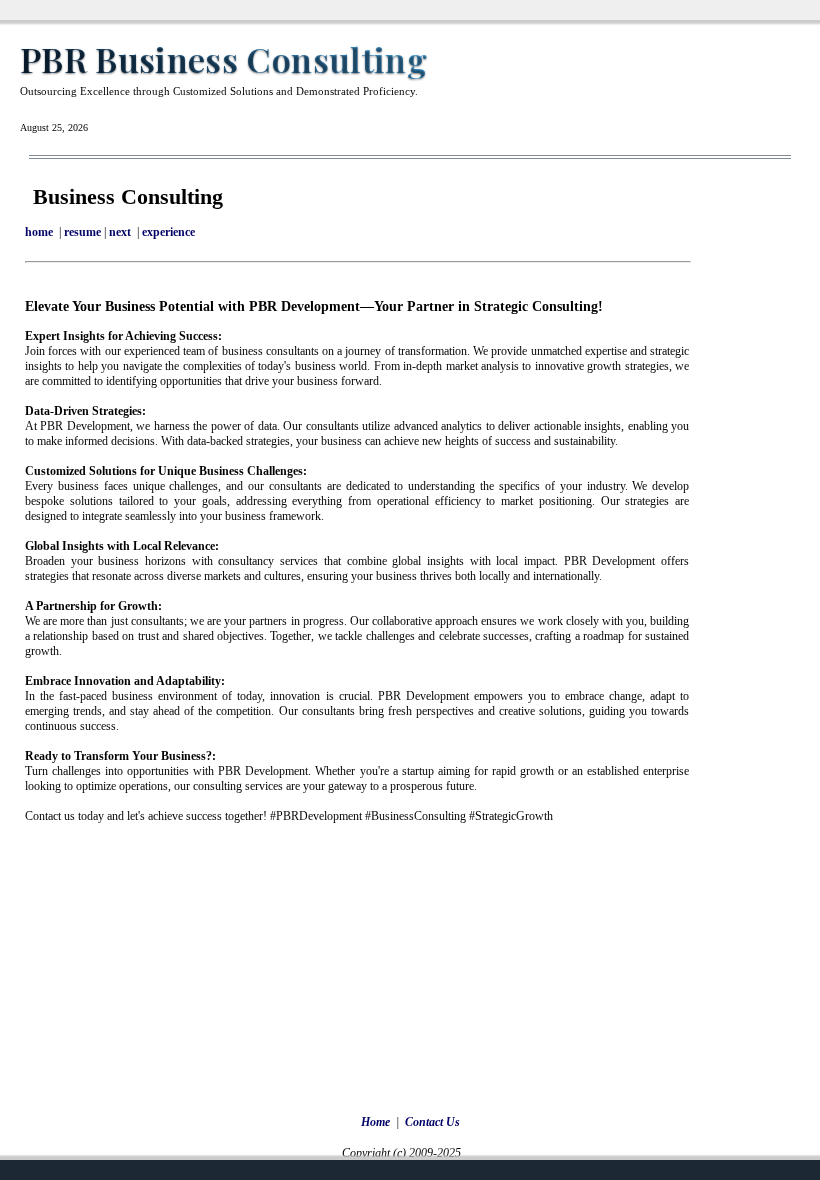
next (120, 232)
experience (168, 232)
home (39, 232)
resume (82, 232)
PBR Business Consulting (223, 59)
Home (375, 1122)
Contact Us (432, 1122)
